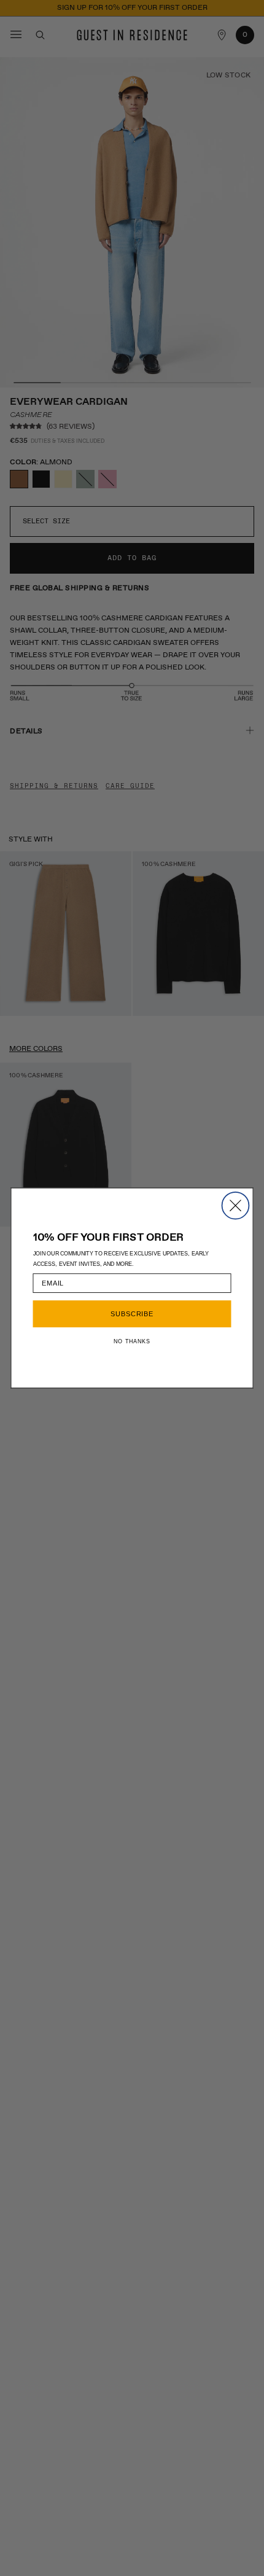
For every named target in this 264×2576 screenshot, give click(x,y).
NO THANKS (132, 1341)
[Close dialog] (236, 1206)
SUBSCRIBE (132, 1314)
